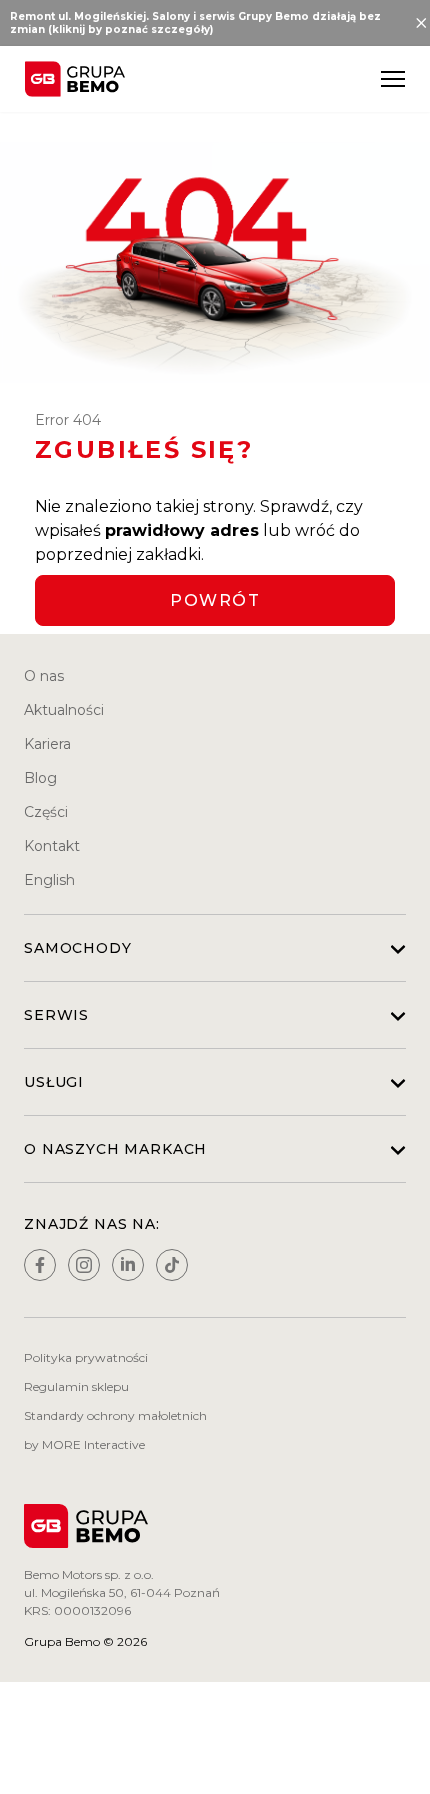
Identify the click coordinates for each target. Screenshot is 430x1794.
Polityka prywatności (86, 1357)
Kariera (47, 744)
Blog (40, 778)
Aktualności (64, 710)
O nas (44, 676)
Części (46, 812)
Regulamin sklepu (76, 1386)
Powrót (215, 600)
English (49, 880)
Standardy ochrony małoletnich (115, 1415)
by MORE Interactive (84, 1444)
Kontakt (52, 846)
